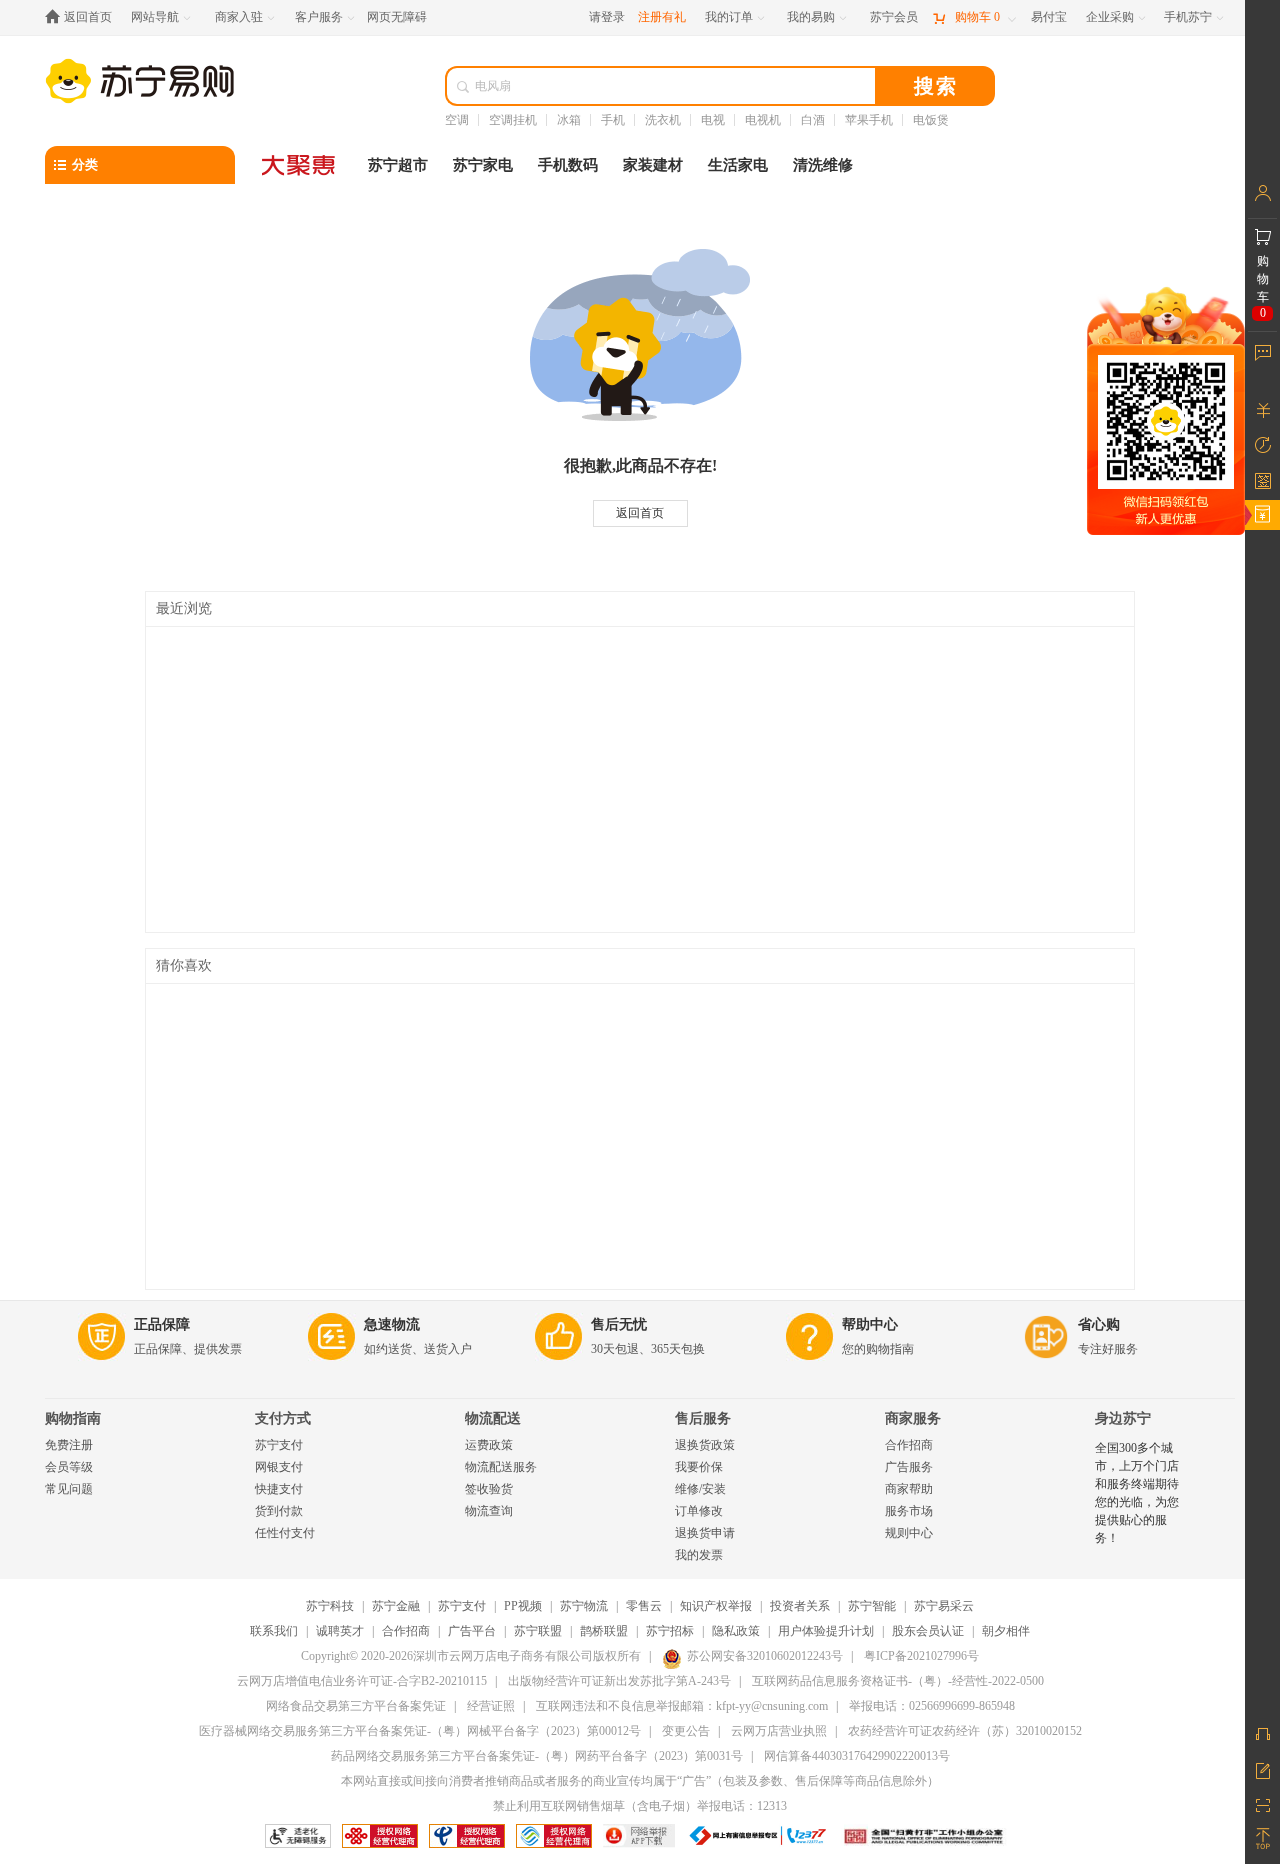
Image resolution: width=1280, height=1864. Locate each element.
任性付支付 (285, 1533)
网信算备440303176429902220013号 (857, 1756)
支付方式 (283, 1418)
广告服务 (909, 1467)
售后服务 (703, 1418)
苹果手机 (869, 120)
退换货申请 (705, 1533)
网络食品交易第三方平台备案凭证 (356, 1706)
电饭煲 (931, 120)
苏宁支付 (279, 1445)
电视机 (763, 120)
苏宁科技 (330, 1606)
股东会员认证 (928, 1631)
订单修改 (699, 1511)
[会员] (1262, 193)
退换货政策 (705, 1445)
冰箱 (569, 120)
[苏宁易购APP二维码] (1262, 1804)
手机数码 (568, 165)
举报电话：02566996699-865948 (932, 1706)
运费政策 (489, 1445)
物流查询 (489, 1511)
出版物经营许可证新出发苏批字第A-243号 (619, 1681)
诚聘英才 (340, 1631)
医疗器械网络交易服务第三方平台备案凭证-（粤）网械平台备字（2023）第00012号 (420, 1731)
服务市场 (909, 1511)
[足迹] (1262, 445)
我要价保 (699, 1467)
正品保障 (162, 1324)
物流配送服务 (501, 1467)
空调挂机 (513, 120)
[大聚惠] (300, 165)
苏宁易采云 (944, 1606)
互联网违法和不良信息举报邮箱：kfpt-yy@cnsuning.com (682, 1706)
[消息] (1262, 352)
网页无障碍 (397, 17)
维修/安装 (700, 1489)
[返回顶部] (1262, 1839)
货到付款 (279, 1511)
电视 (713, 120)
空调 (457, 120)
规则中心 (909, 1533)
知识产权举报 (716, 1606)
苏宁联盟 (538, 1631)
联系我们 (274, 1631)
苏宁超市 (398, 165)
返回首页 (640, 513)
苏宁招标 (670, 1631)
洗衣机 (663, 120)
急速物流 (392, 1324)
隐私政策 (736, 1631)
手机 (613, 120)
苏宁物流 (584, 1606)
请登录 (607, 17)
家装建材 (653, 165)
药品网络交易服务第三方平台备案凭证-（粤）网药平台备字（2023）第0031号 (537, 1756)
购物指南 (73, 1418)
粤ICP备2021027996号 (921, 1656)
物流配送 (493, 1418)
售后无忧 (619, 1324)
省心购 (1099, 1324)
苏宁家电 (483, 165)
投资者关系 (800, 1606)
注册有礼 (662, 17)
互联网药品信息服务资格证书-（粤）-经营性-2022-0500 (898, 1681)
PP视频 (523, 1606)
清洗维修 (823, 165)
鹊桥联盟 (604, 1631)
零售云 (644, 1606)
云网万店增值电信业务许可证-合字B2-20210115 (362, 1681)
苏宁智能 (872, 1606)
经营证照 (491, 1706)
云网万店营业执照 (779, 1731)
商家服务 (913, 1418)
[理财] (1262, 410)
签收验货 (489, 1489)
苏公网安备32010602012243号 (765, 1656)
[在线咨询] (1262, 1734)
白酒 (813, 120)
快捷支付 (279, 1489)
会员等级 (69, 1467)
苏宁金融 (396, 1606)
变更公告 (686, 1731)
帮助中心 (870, 1324)
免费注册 (69, 1445)
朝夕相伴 (1006, 1631)
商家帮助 (909, 1489)
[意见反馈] (1262, 1769)
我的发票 (699, 1555)
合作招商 (909, 1445)
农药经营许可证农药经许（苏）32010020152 (965, 1731)
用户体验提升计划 (826, 1631)
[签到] (1262, 480)
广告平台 (472, 1631)
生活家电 (738, 165)
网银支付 (279, 1467)
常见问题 (69, 1489)
